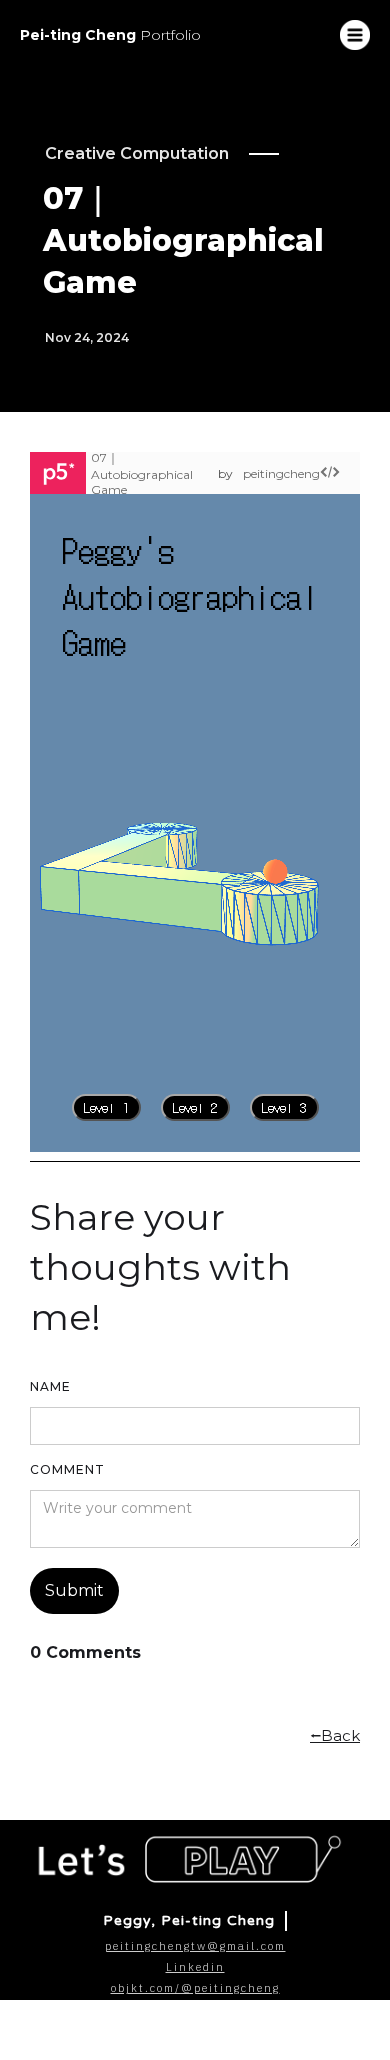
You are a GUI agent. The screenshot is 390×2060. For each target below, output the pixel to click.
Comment (67, 1469)
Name (50, 1386)
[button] (355, 35)
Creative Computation (137, 153)
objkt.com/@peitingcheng (195, 1988)
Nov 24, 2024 (87, 337)
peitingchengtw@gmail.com (195, 1946)
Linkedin (195, 1967)
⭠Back (335, 1735)
